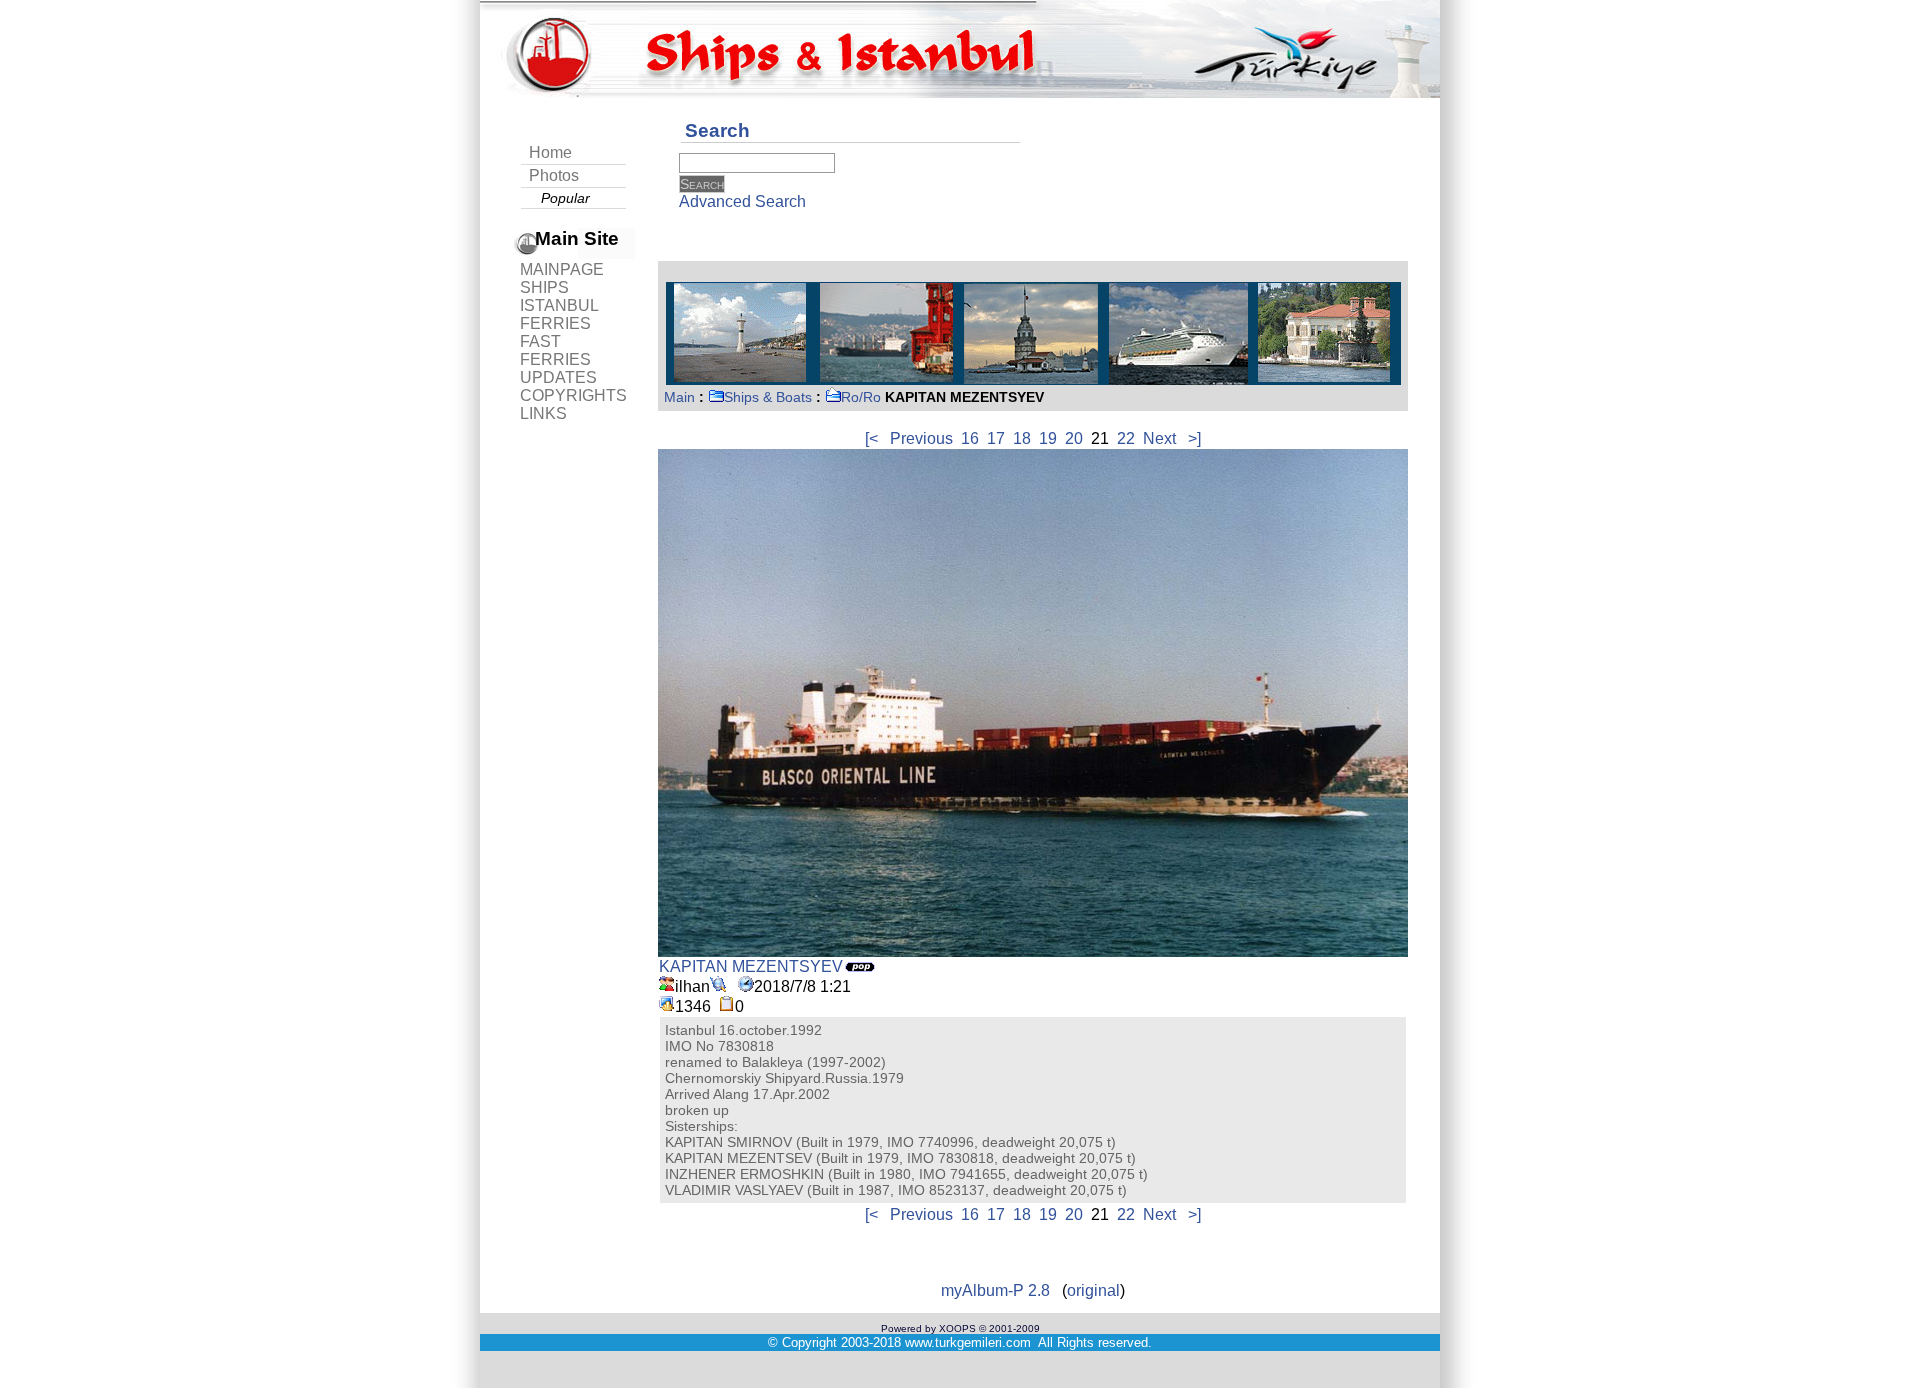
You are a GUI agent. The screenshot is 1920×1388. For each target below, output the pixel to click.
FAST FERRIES (555, 350)
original (1093, 1290)
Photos (554, 175)
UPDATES (558, 377)
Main (679, 397)
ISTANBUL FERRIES (559, 314)
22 (1126, 438)
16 (970, 438)
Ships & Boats (768, 397)
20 (1074, 438)
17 (996, 438)
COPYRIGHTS (573, 395)
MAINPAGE (562, 269)
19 (1048, 438)
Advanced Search (742, 201)
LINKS (543, 413)
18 (1022, 438)
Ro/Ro (861, 397)
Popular (565, 198)
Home (550, 152)
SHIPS (544, 287)
